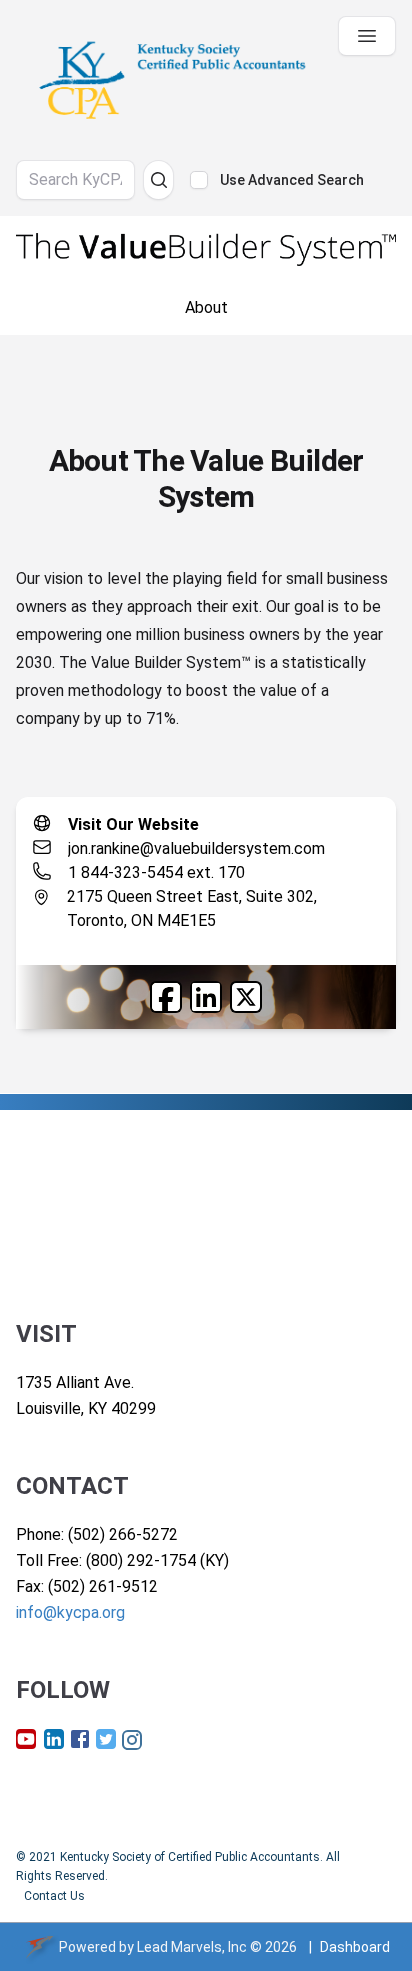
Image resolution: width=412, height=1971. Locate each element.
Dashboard (355, 1947)
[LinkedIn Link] (206, 997)
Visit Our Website (133, 824)
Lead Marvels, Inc (192, 1947)
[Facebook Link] (166, 997)
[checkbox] (199, 180)
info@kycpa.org (70, 1612)
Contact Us (54, 1896)
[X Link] (246, 997)
